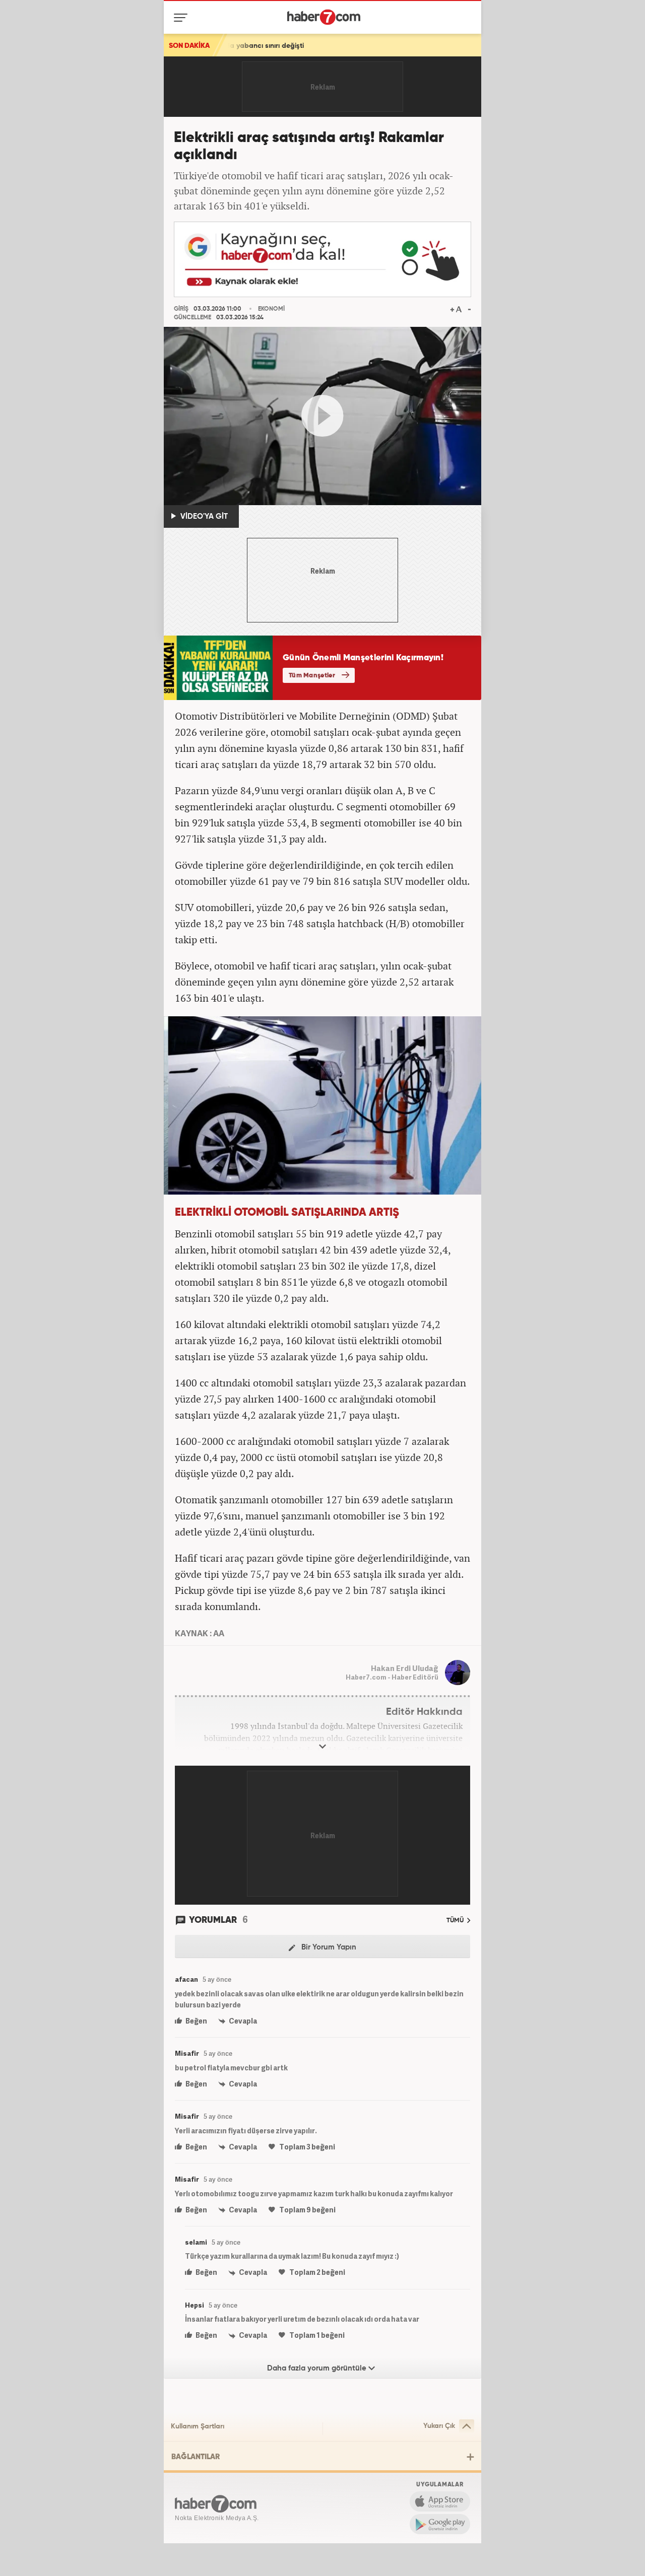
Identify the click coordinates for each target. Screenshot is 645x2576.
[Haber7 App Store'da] (440, 2501)
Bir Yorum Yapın (328, 1947)
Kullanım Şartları (198, 2426)
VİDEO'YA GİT (203, 516)
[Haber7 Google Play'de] (440, 2524)
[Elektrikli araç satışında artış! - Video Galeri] (322, 416)
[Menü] (183, 18)
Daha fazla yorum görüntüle (318, 2368)
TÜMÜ (456, 1921)
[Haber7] (324, 17)
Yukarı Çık (439, 2426)
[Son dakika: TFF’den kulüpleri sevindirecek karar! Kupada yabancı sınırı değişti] (387, 45)
